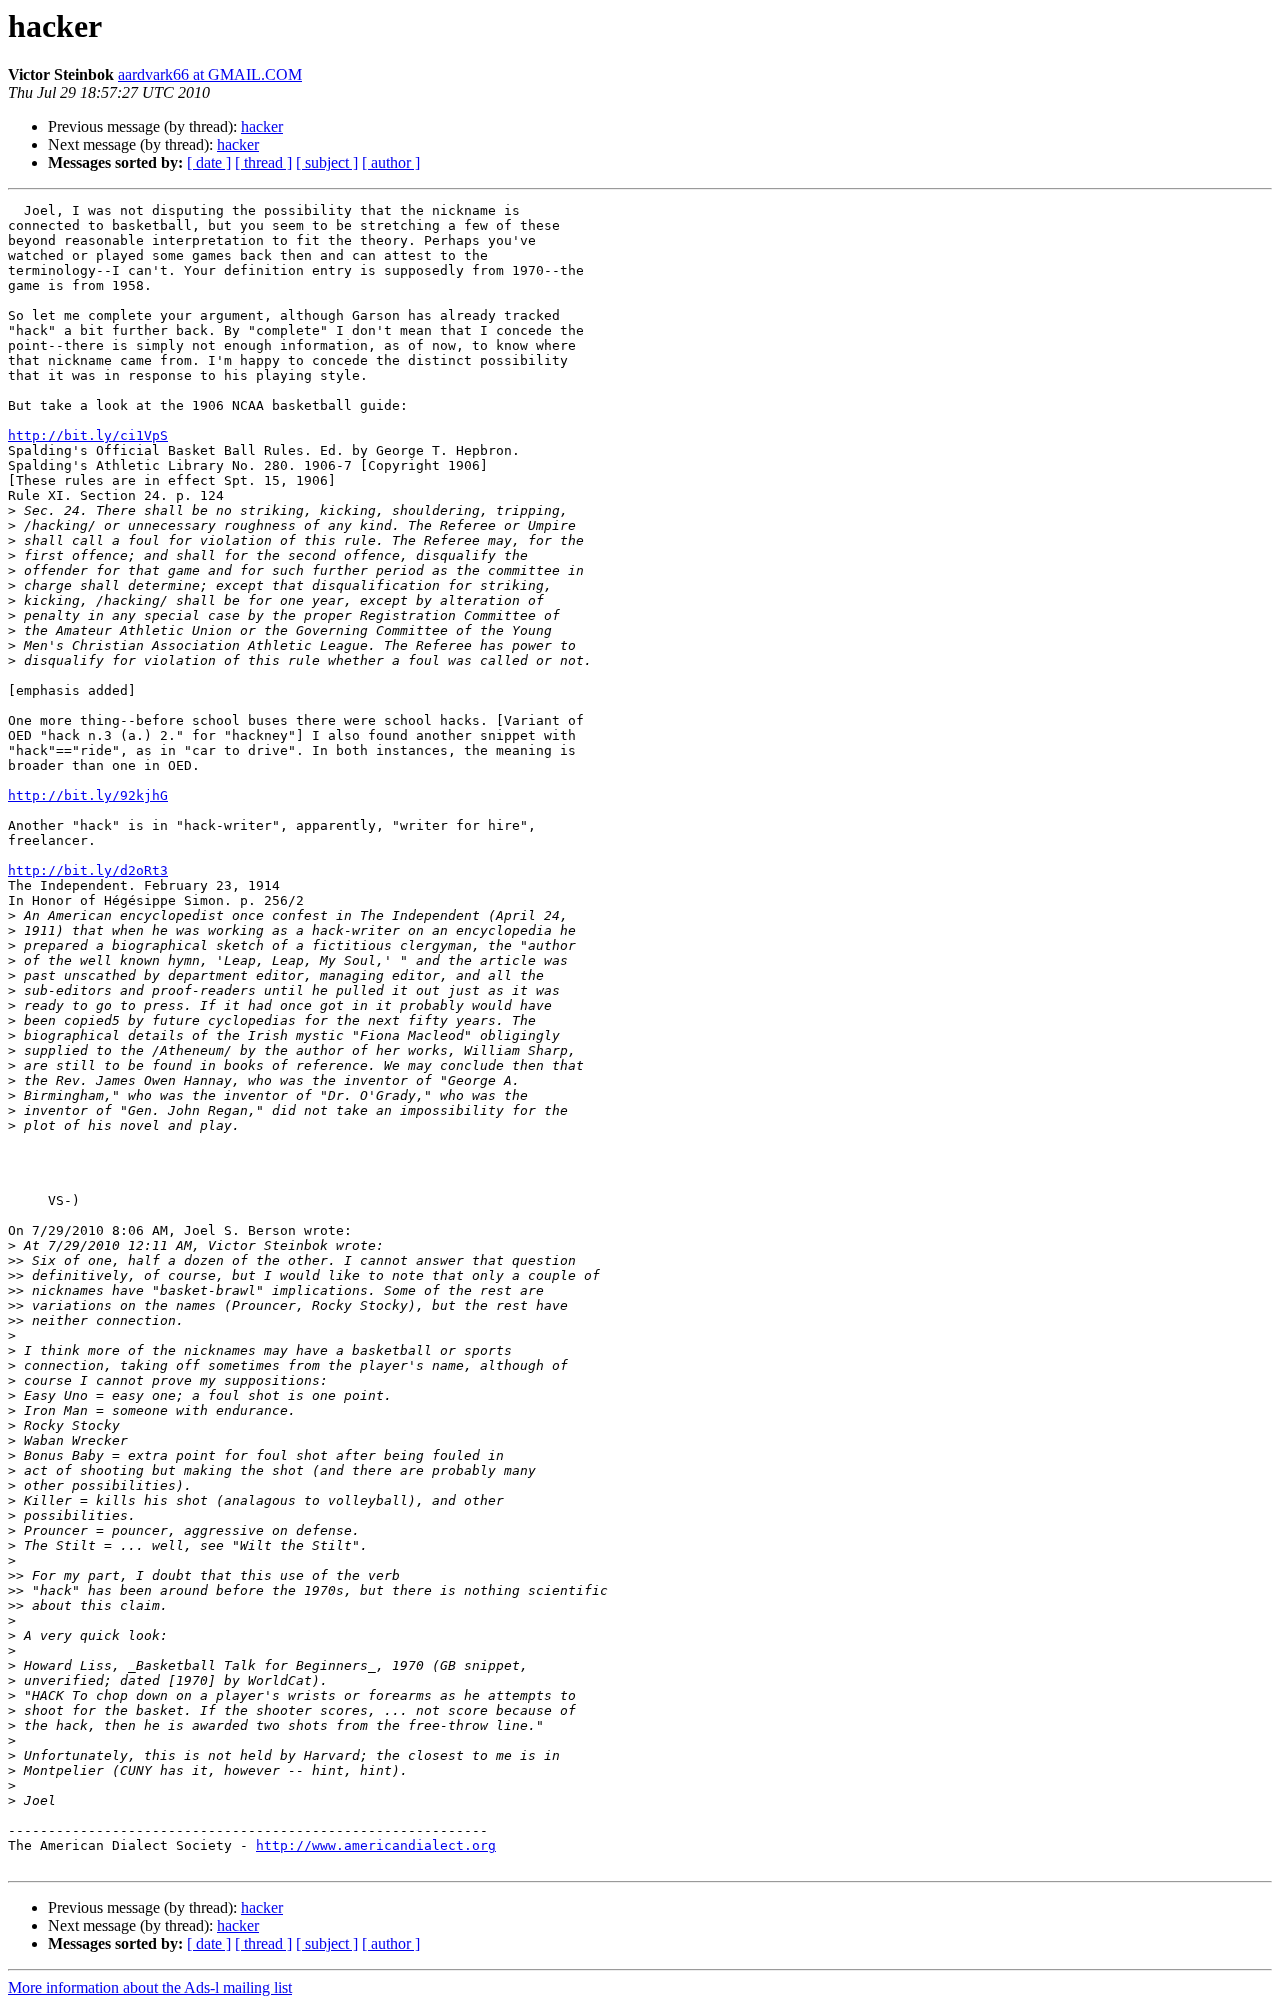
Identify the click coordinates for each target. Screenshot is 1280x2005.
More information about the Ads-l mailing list (150, 1987)
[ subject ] (327, 162)
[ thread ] (263, 162)
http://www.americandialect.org (376, 1845)
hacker (262, 126)
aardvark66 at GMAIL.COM (210, 74)
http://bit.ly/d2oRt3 (88, 870)
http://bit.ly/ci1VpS (88, 435)
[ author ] (391, 162)
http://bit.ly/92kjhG (88, 795)
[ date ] (209, 162)
